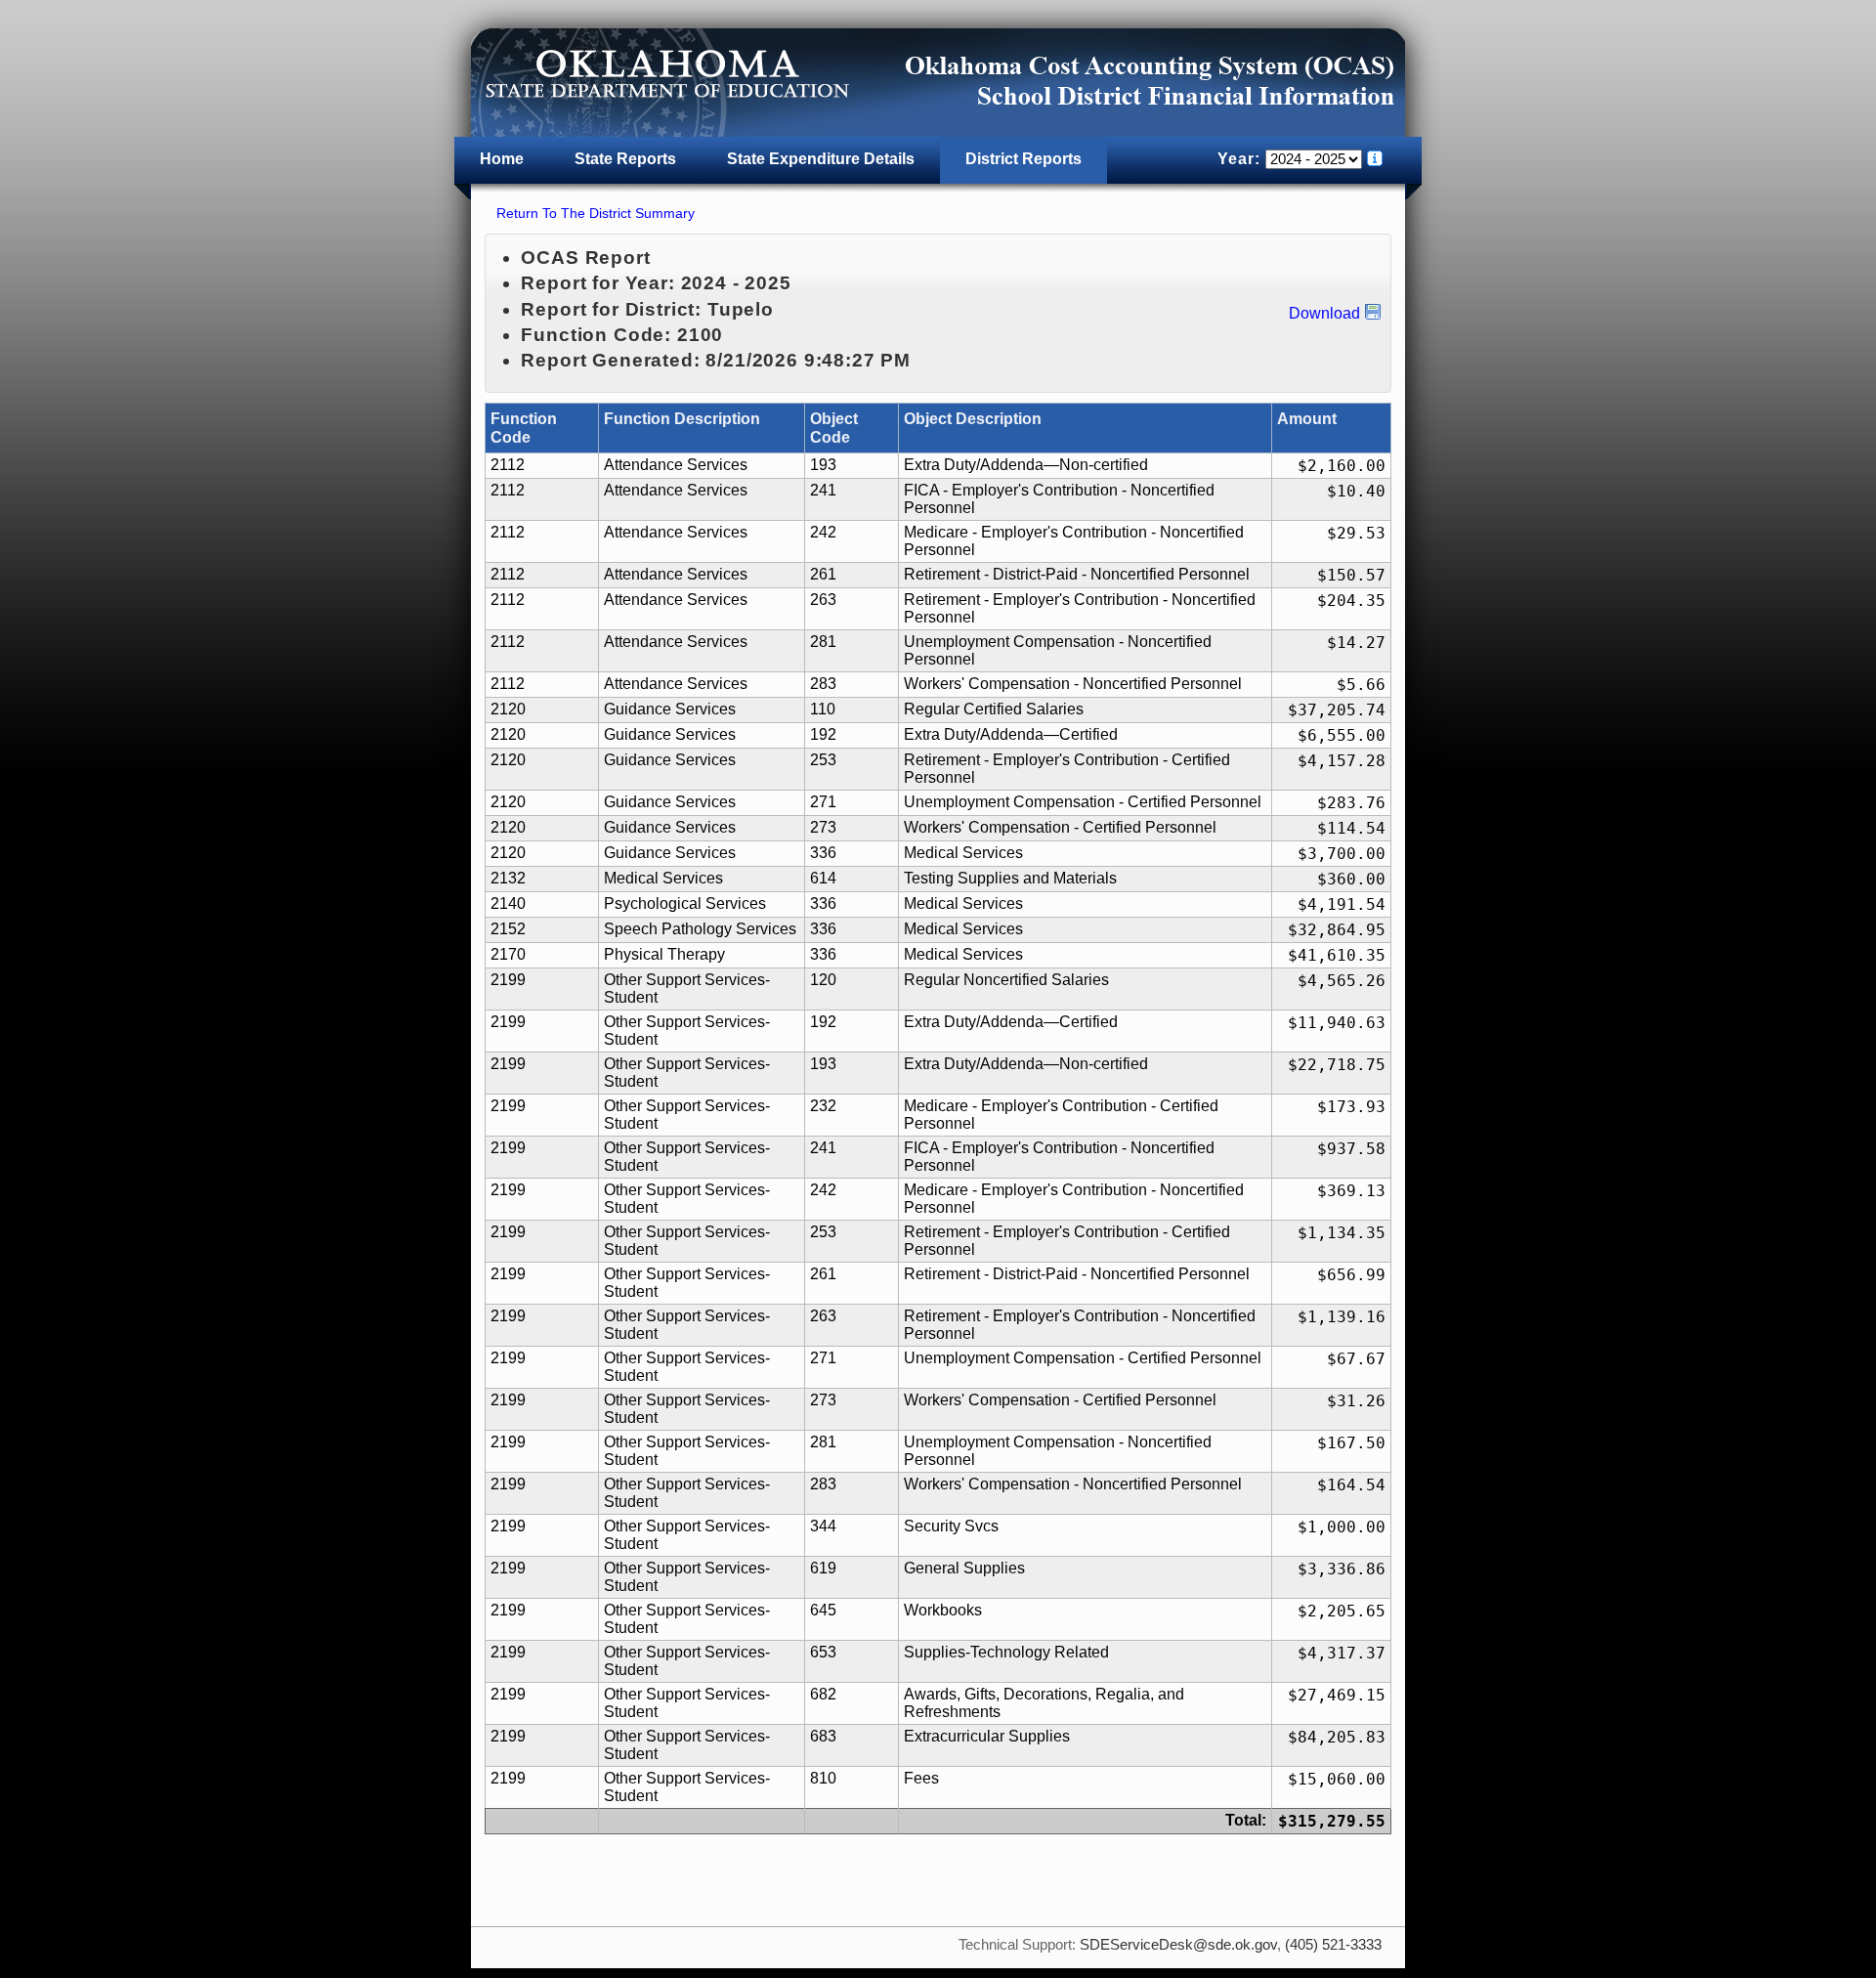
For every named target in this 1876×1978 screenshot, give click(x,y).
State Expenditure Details (821, 159)
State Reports (625, 159)
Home (502, 159)
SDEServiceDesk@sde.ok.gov (1178, 1945)
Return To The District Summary (596, 213)
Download (1324, 313)
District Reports (1023, 159)
